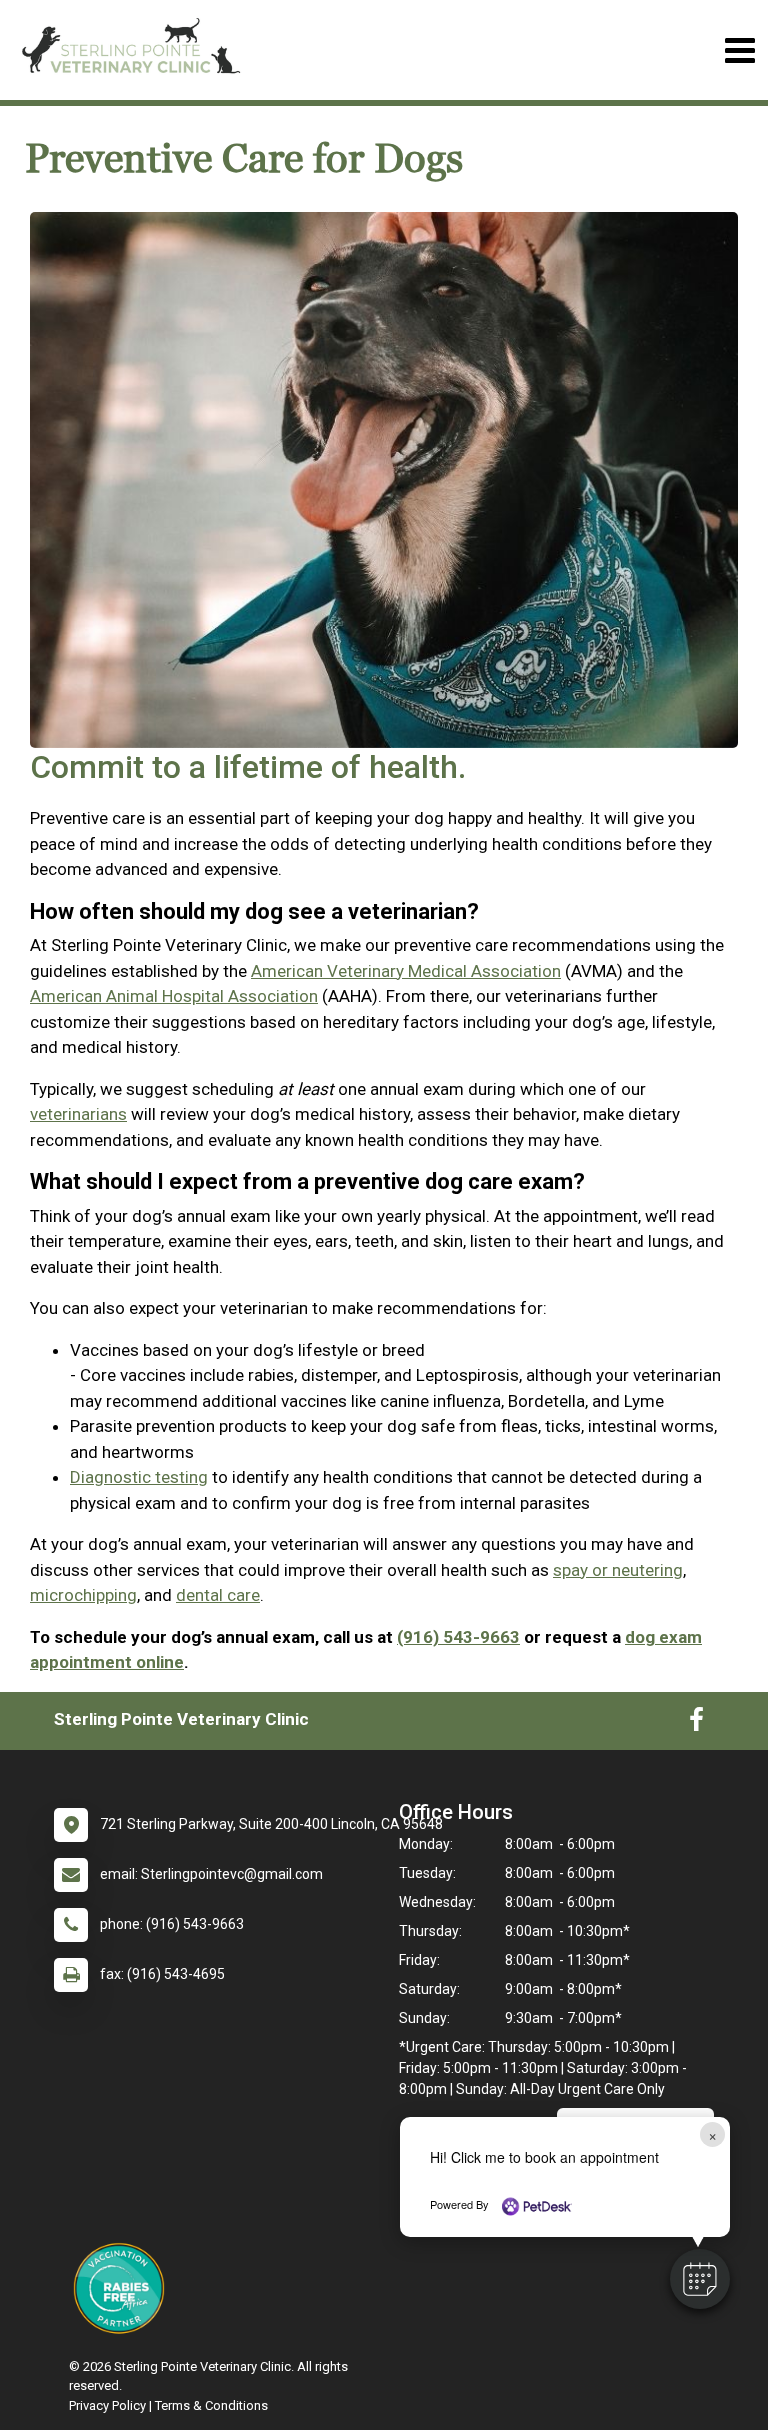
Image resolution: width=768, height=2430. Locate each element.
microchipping (83, 1595)
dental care (218, 1595)
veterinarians (78, 1114)
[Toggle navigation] (739, 50)
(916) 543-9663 (458, 1637)
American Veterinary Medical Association (406, 971)
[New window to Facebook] (696, 1724)
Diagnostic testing (139, 1477)
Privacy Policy (107, 2405)
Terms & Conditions (211, 2405)
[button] (700, 2279)
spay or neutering (618, 1570)
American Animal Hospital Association (174, 996)
